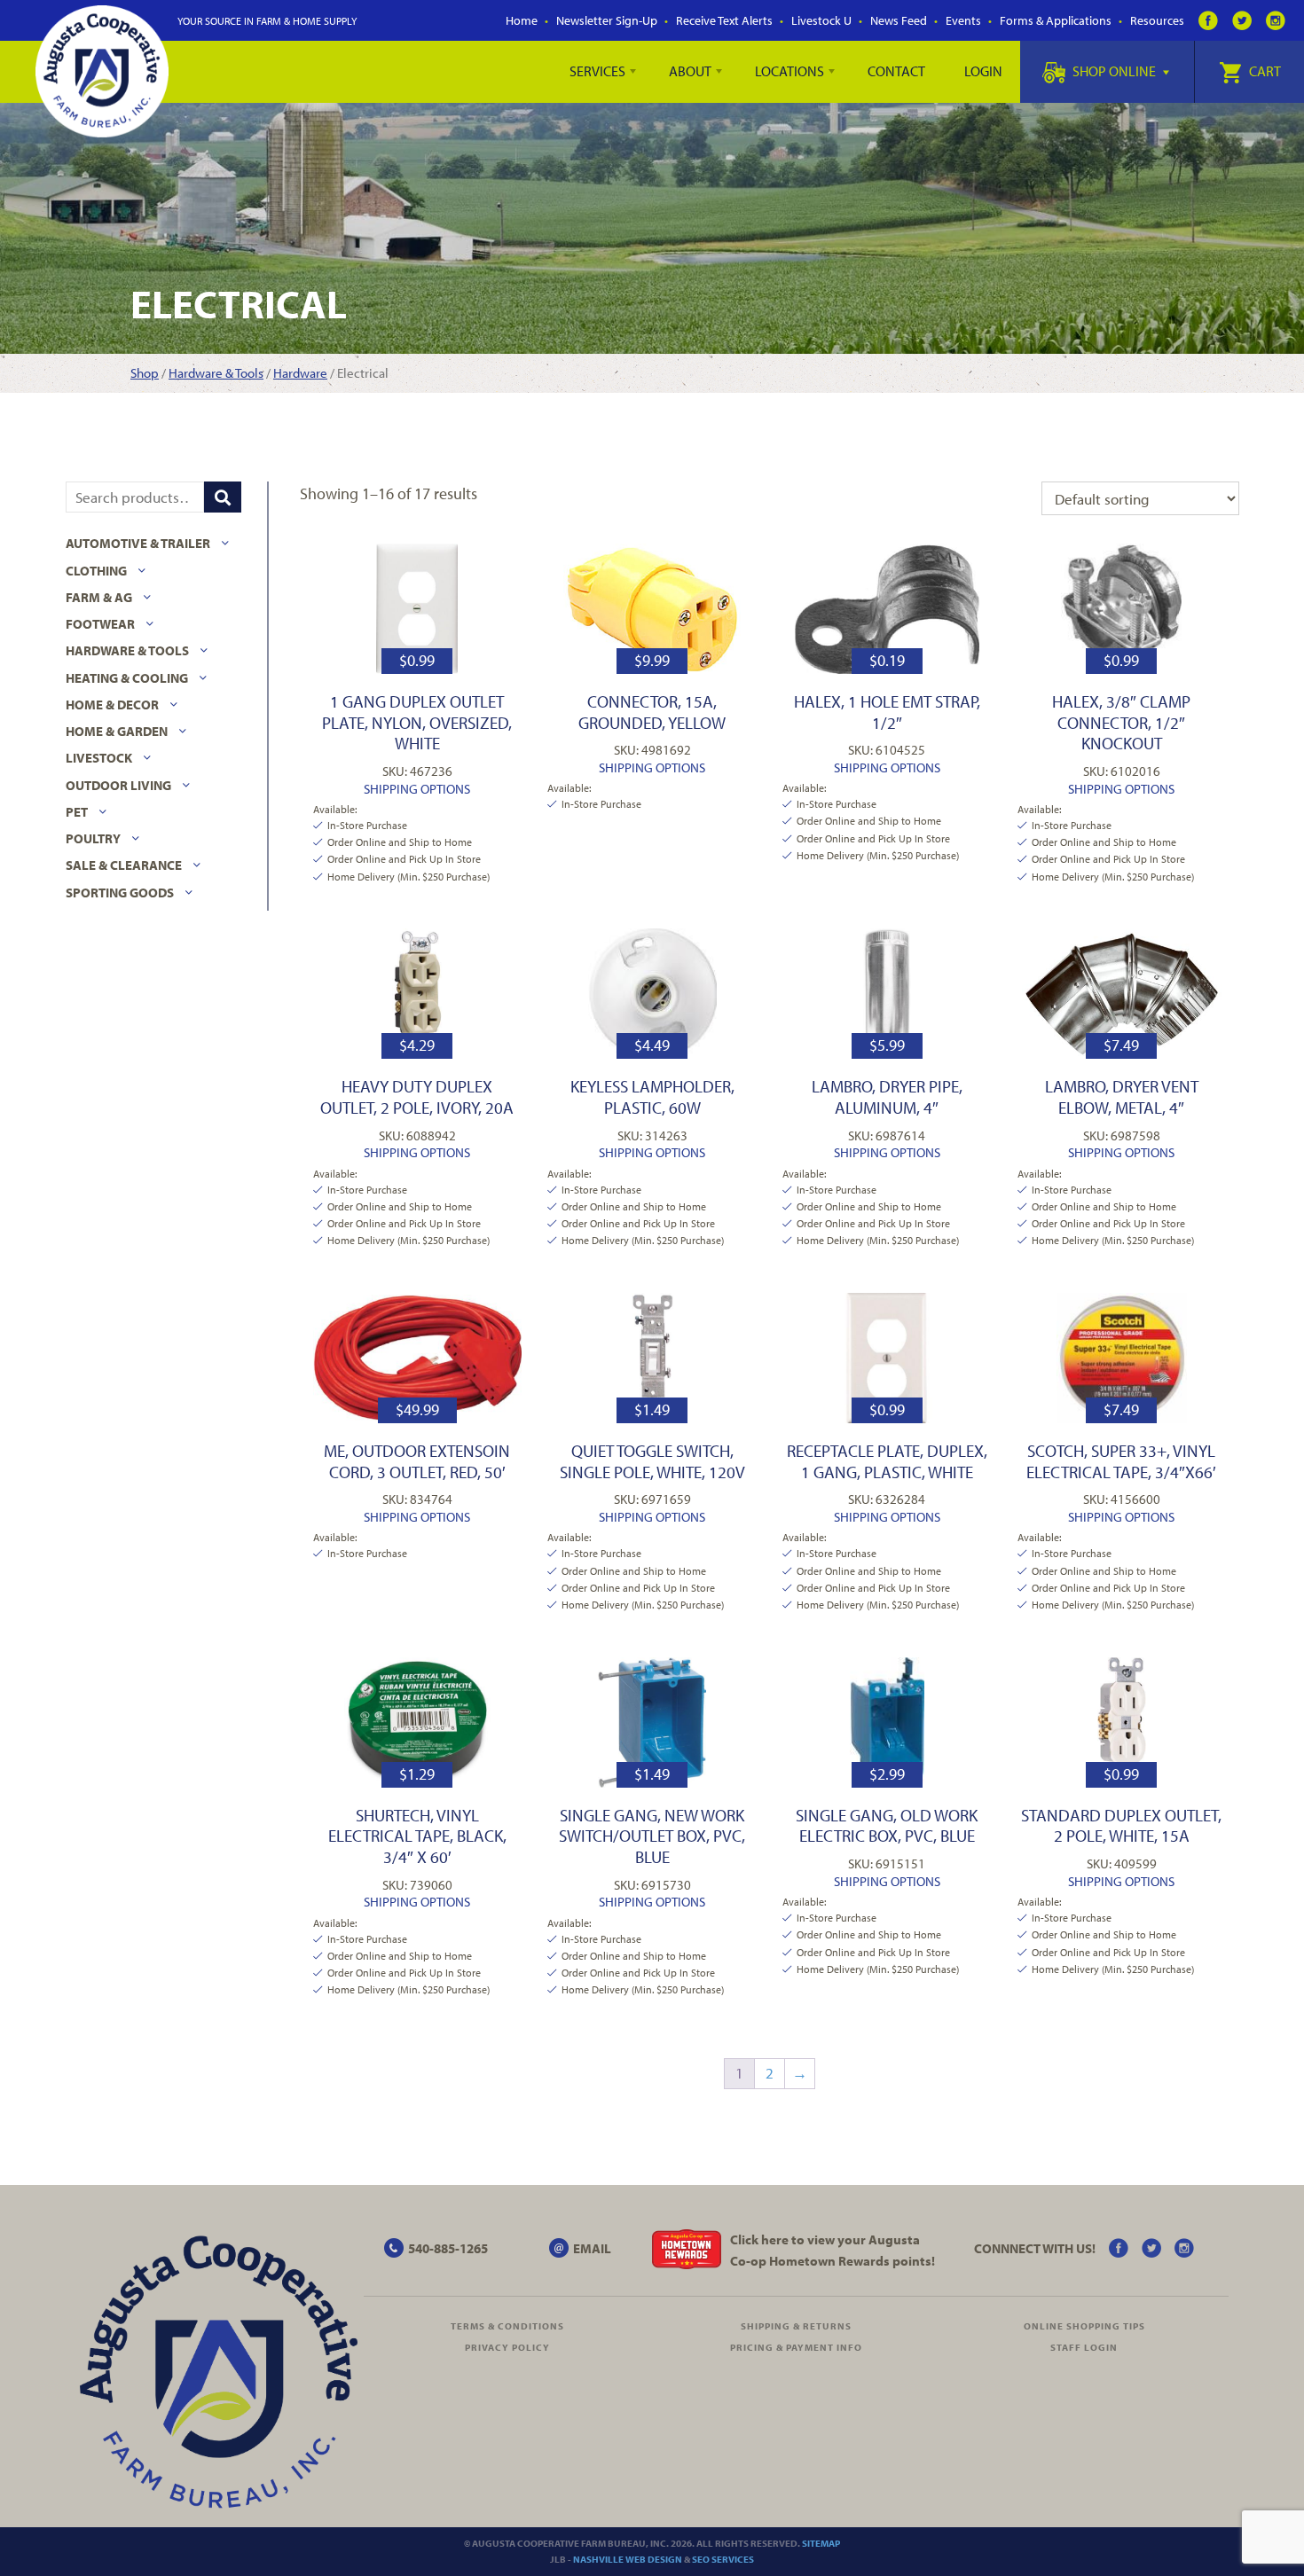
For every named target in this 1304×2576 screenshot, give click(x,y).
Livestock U (821, 20)
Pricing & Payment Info (796, 2347)
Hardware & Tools (216, 373)
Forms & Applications (1056, 20)
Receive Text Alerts (724, 20)
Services (597, 71)
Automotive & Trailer (138, 543)
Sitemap (821, 2543)
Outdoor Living (118, 785)
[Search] (223, 497)
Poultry (93, 838)
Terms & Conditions (507, 2326)
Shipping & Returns (796, 2326)
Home (522, 20)
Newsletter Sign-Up (607, 20)
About (690, 71)
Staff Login (1084, 2347)
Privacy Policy (507, 2347)
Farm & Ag (99, 597)
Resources (1157, 20)
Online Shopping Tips (1084, 2326)
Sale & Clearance (124, 865)
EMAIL (592, 2248)
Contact (896, 71)
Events (963, 20)
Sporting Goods (120, 893)
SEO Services (723, 2559)
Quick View (417, 608)
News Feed (899, 20)
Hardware (300, 373)
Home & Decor (112, 705)
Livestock (99, 758)
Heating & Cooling (127, 678)
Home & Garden (117, 731)
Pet (77, 812)
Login (983, 71)
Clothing (96, 571)
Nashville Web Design (628, 2559)
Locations (789, 71)
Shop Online (1114, 71)
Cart (1264, 71)
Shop (145, 373)
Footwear (100, 624)
